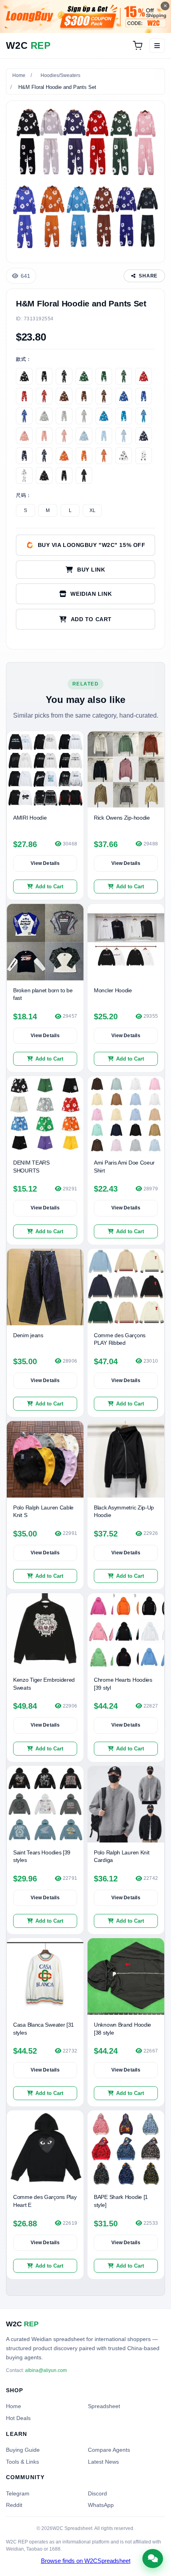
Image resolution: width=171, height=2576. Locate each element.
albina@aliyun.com (46, 2370)
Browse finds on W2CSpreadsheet (86, 2561)
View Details (45, 863)
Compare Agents (109, 2450)
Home (19, 75)
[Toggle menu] (157, 46)
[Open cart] (138, 46)
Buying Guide (23, 2450)
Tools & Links (22, 2462)
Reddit (14, 2505)
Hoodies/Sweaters (60, 75)
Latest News (103, 2462)
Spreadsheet (104, 2406)
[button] (85, 619)
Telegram (18, 2493)
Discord (97, 2493)
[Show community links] (153, 2559)
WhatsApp (101, 2505)
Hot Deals (18, 2418)
